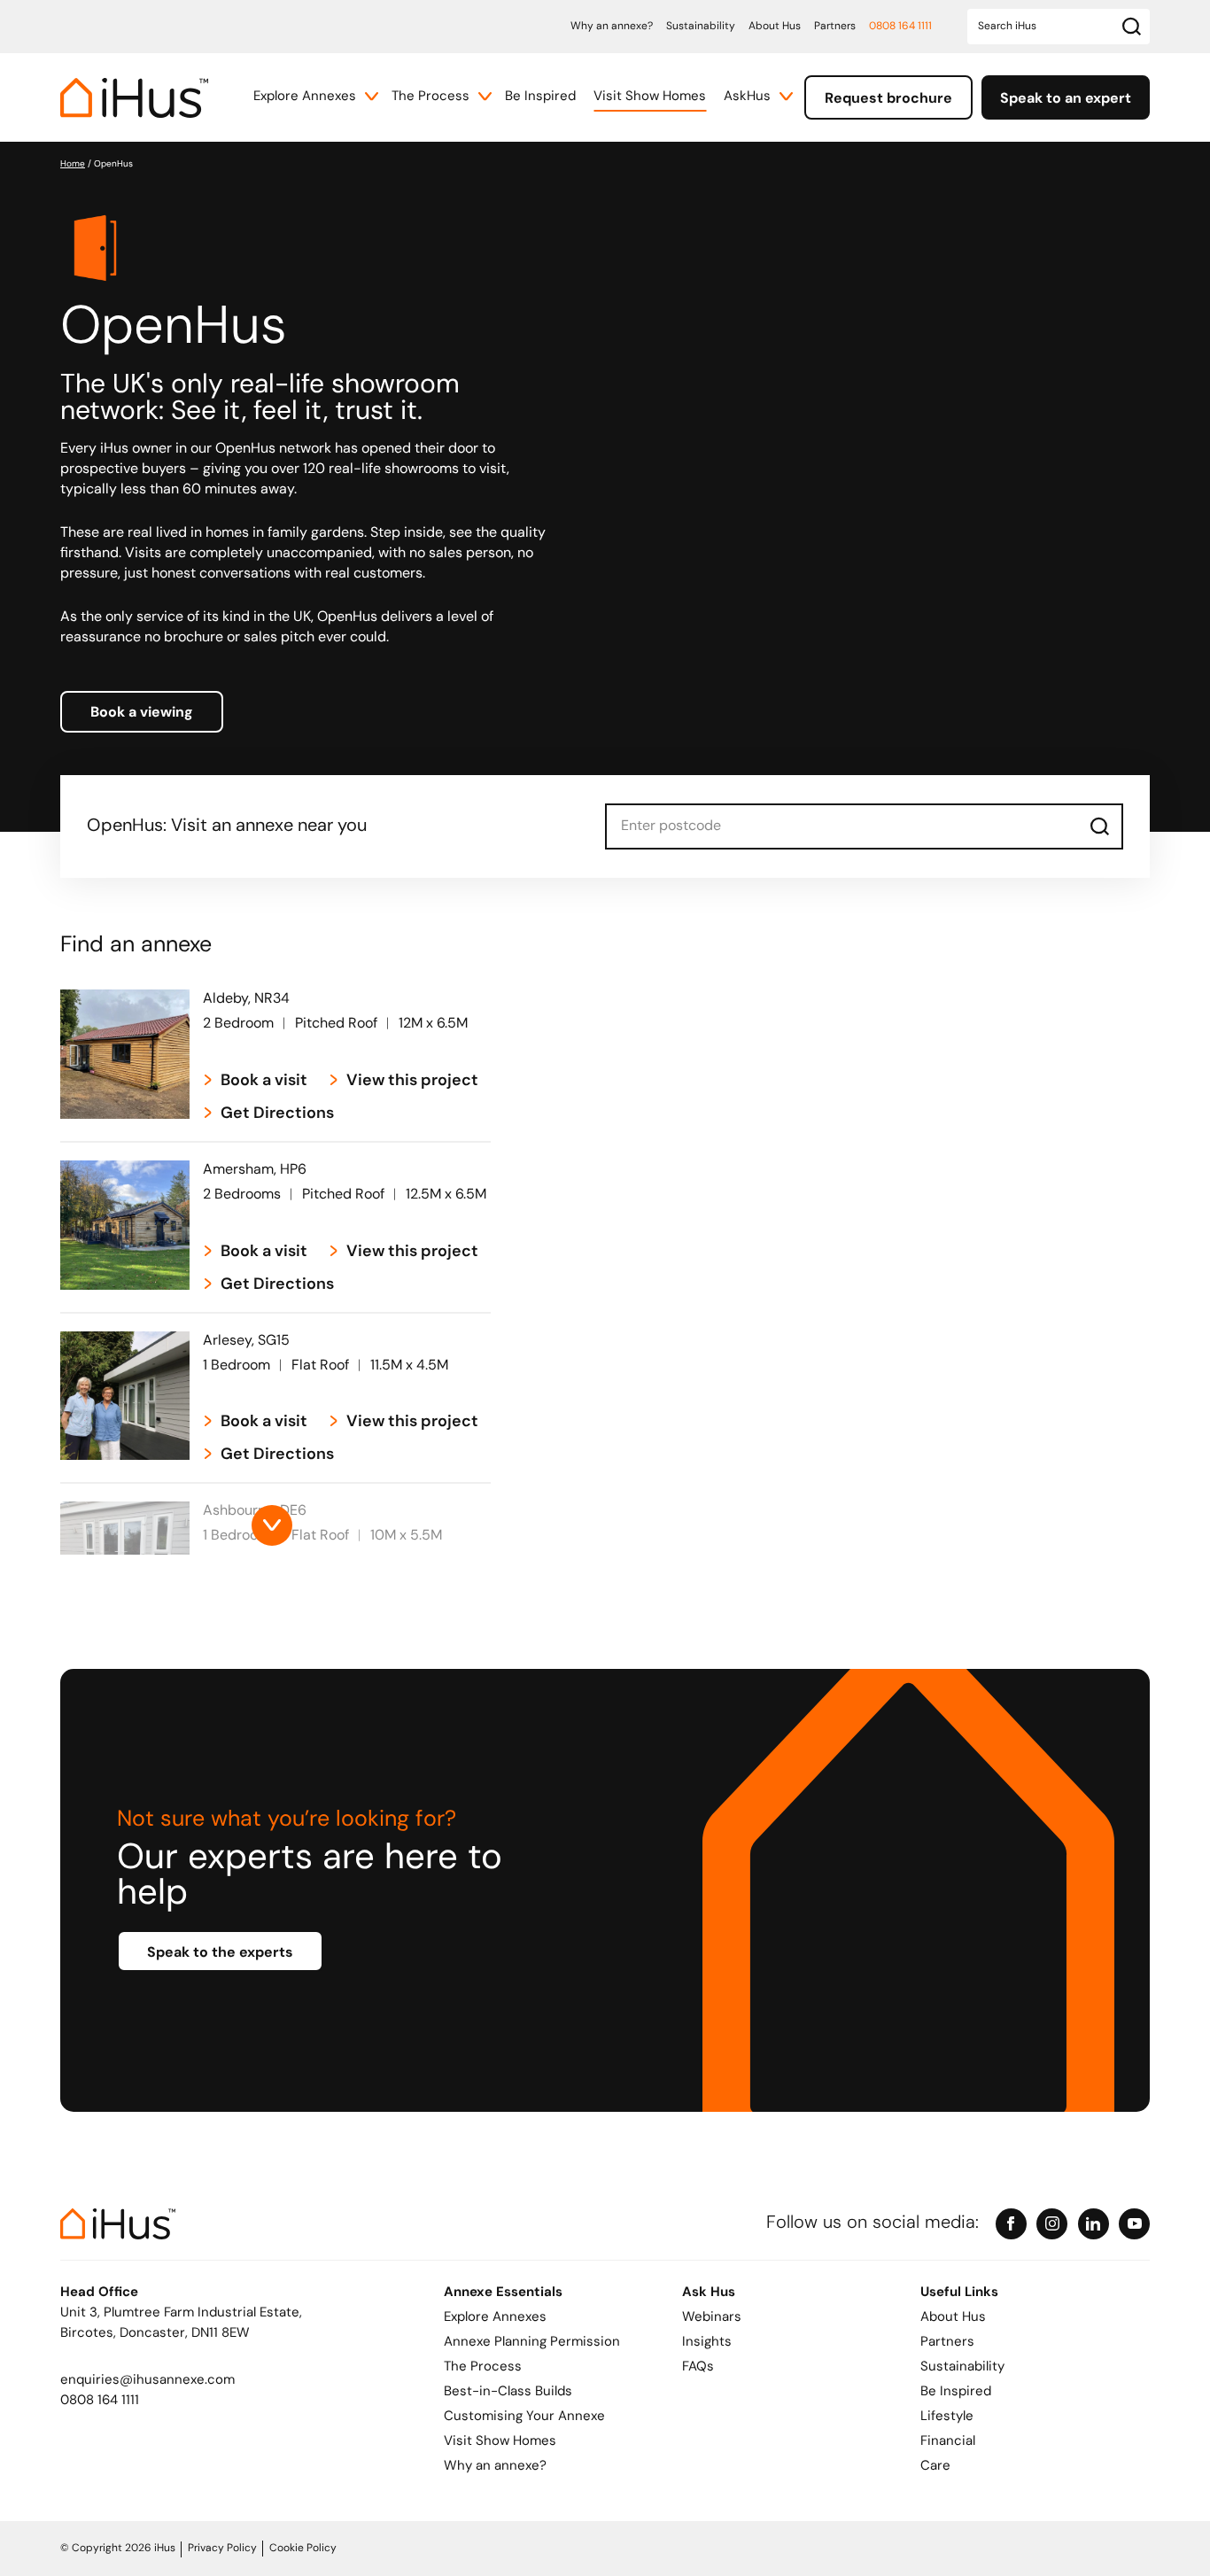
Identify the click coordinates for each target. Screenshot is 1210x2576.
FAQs (698, 2367)
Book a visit (264, 1082)
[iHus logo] (134, 98)
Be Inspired (540, 97)
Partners (835, 27)
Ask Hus (709, 2293)
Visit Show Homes (650, 97)
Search (1100, 826)
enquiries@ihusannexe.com (147, 2381)
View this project (412, 1082)
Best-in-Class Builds (508, 2392)
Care (935, 2467)
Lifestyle (947, 2417)
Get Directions (277, 1114)
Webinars (712, 2318)
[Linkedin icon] (1094, 2224)
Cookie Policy (303, 2549)
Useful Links (959, 2293)
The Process (430, 97)
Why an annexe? (612, 27)
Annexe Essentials (503, 2293)
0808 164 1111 (900, 27)
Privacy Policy (222, 2549)
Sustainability (701, 27)
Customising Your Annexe (524, 2417)
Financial (948, 2442)
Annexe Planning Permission (532, 2343)
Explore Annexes (305, 97)
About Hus (775, 27)
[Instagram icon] (1052, 2224)
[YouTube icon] (1134, 2224)
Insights (707, 2343)
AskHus (747, 97)
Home (73, 164)
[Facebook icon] (1011, 2224)
